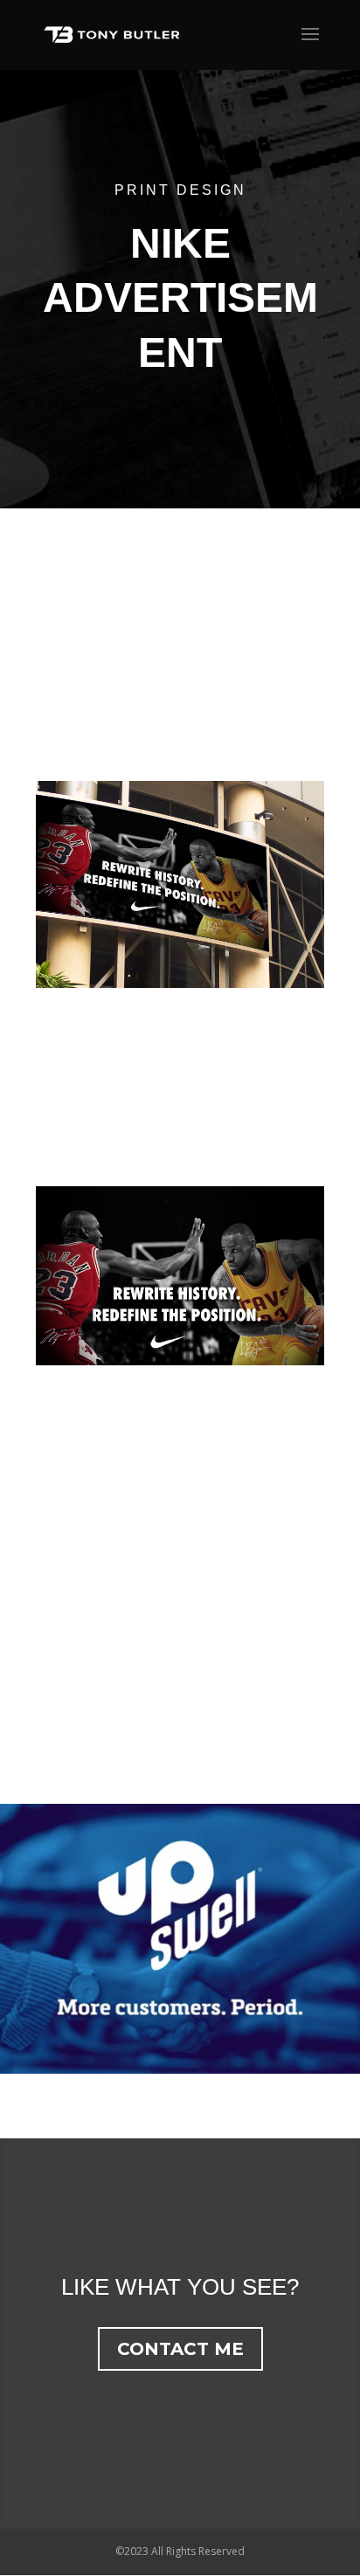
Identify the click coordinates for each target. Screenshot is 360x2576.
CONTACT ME (180, 2349)
